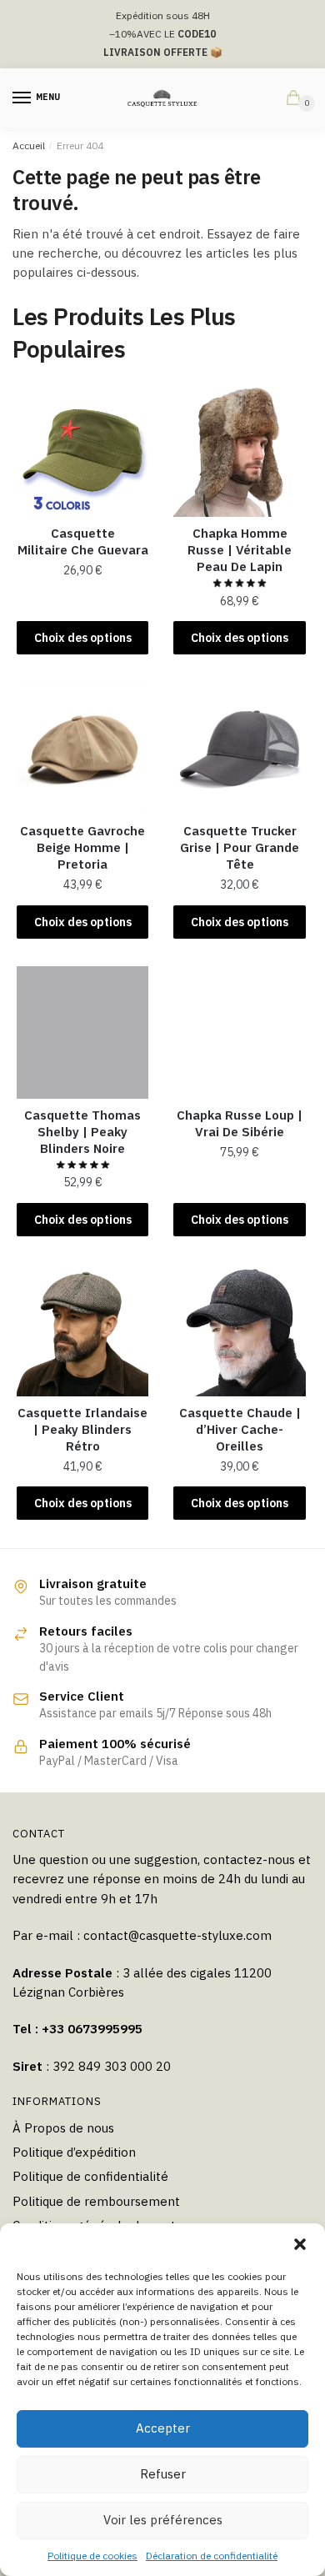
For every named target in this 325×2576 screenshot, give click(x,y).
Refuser (163, 2474)
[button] (300, 2244)
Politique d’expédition (74, 2152)
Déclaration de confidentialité (212, 2556)
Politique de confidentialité (90, 2176)
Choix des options (83, 638)
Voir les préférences (163, 2520)
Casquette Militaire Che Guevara (83, 541)
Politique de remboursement (96, 2201)
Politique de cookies (92, 2556)
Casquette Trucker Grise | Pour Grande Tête (240, 847)
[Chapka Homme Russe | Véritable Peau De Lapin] (239, 450)
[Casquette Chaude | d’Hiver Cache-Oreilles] (239, 1330)
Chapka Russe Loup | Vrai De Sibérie (240, 1123)
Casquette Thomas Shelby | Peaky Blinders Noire (82, 1132)
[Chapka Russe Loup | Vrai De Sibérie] (239, 1032)
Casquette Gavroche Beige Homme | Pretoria (82, 847)
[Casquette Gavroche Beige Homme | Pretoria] (82, 748)
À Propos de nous (63, 2128)
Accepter (163, 2428)
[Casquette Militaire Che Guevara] (82, 450)
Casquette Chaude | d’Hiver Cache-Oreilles (240, 1429)
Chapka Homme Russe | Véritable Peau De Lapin (240, 550)
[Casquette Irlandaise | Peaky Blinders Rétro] (82, 1330)
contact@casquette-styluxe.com (177, 1935)
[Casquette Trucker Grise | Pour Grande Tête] (239, 748)
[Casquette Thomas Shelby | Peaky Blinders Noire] (82, 1032)
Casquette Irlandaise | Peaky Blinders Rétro (82, 1429)
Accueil (29, 145)
